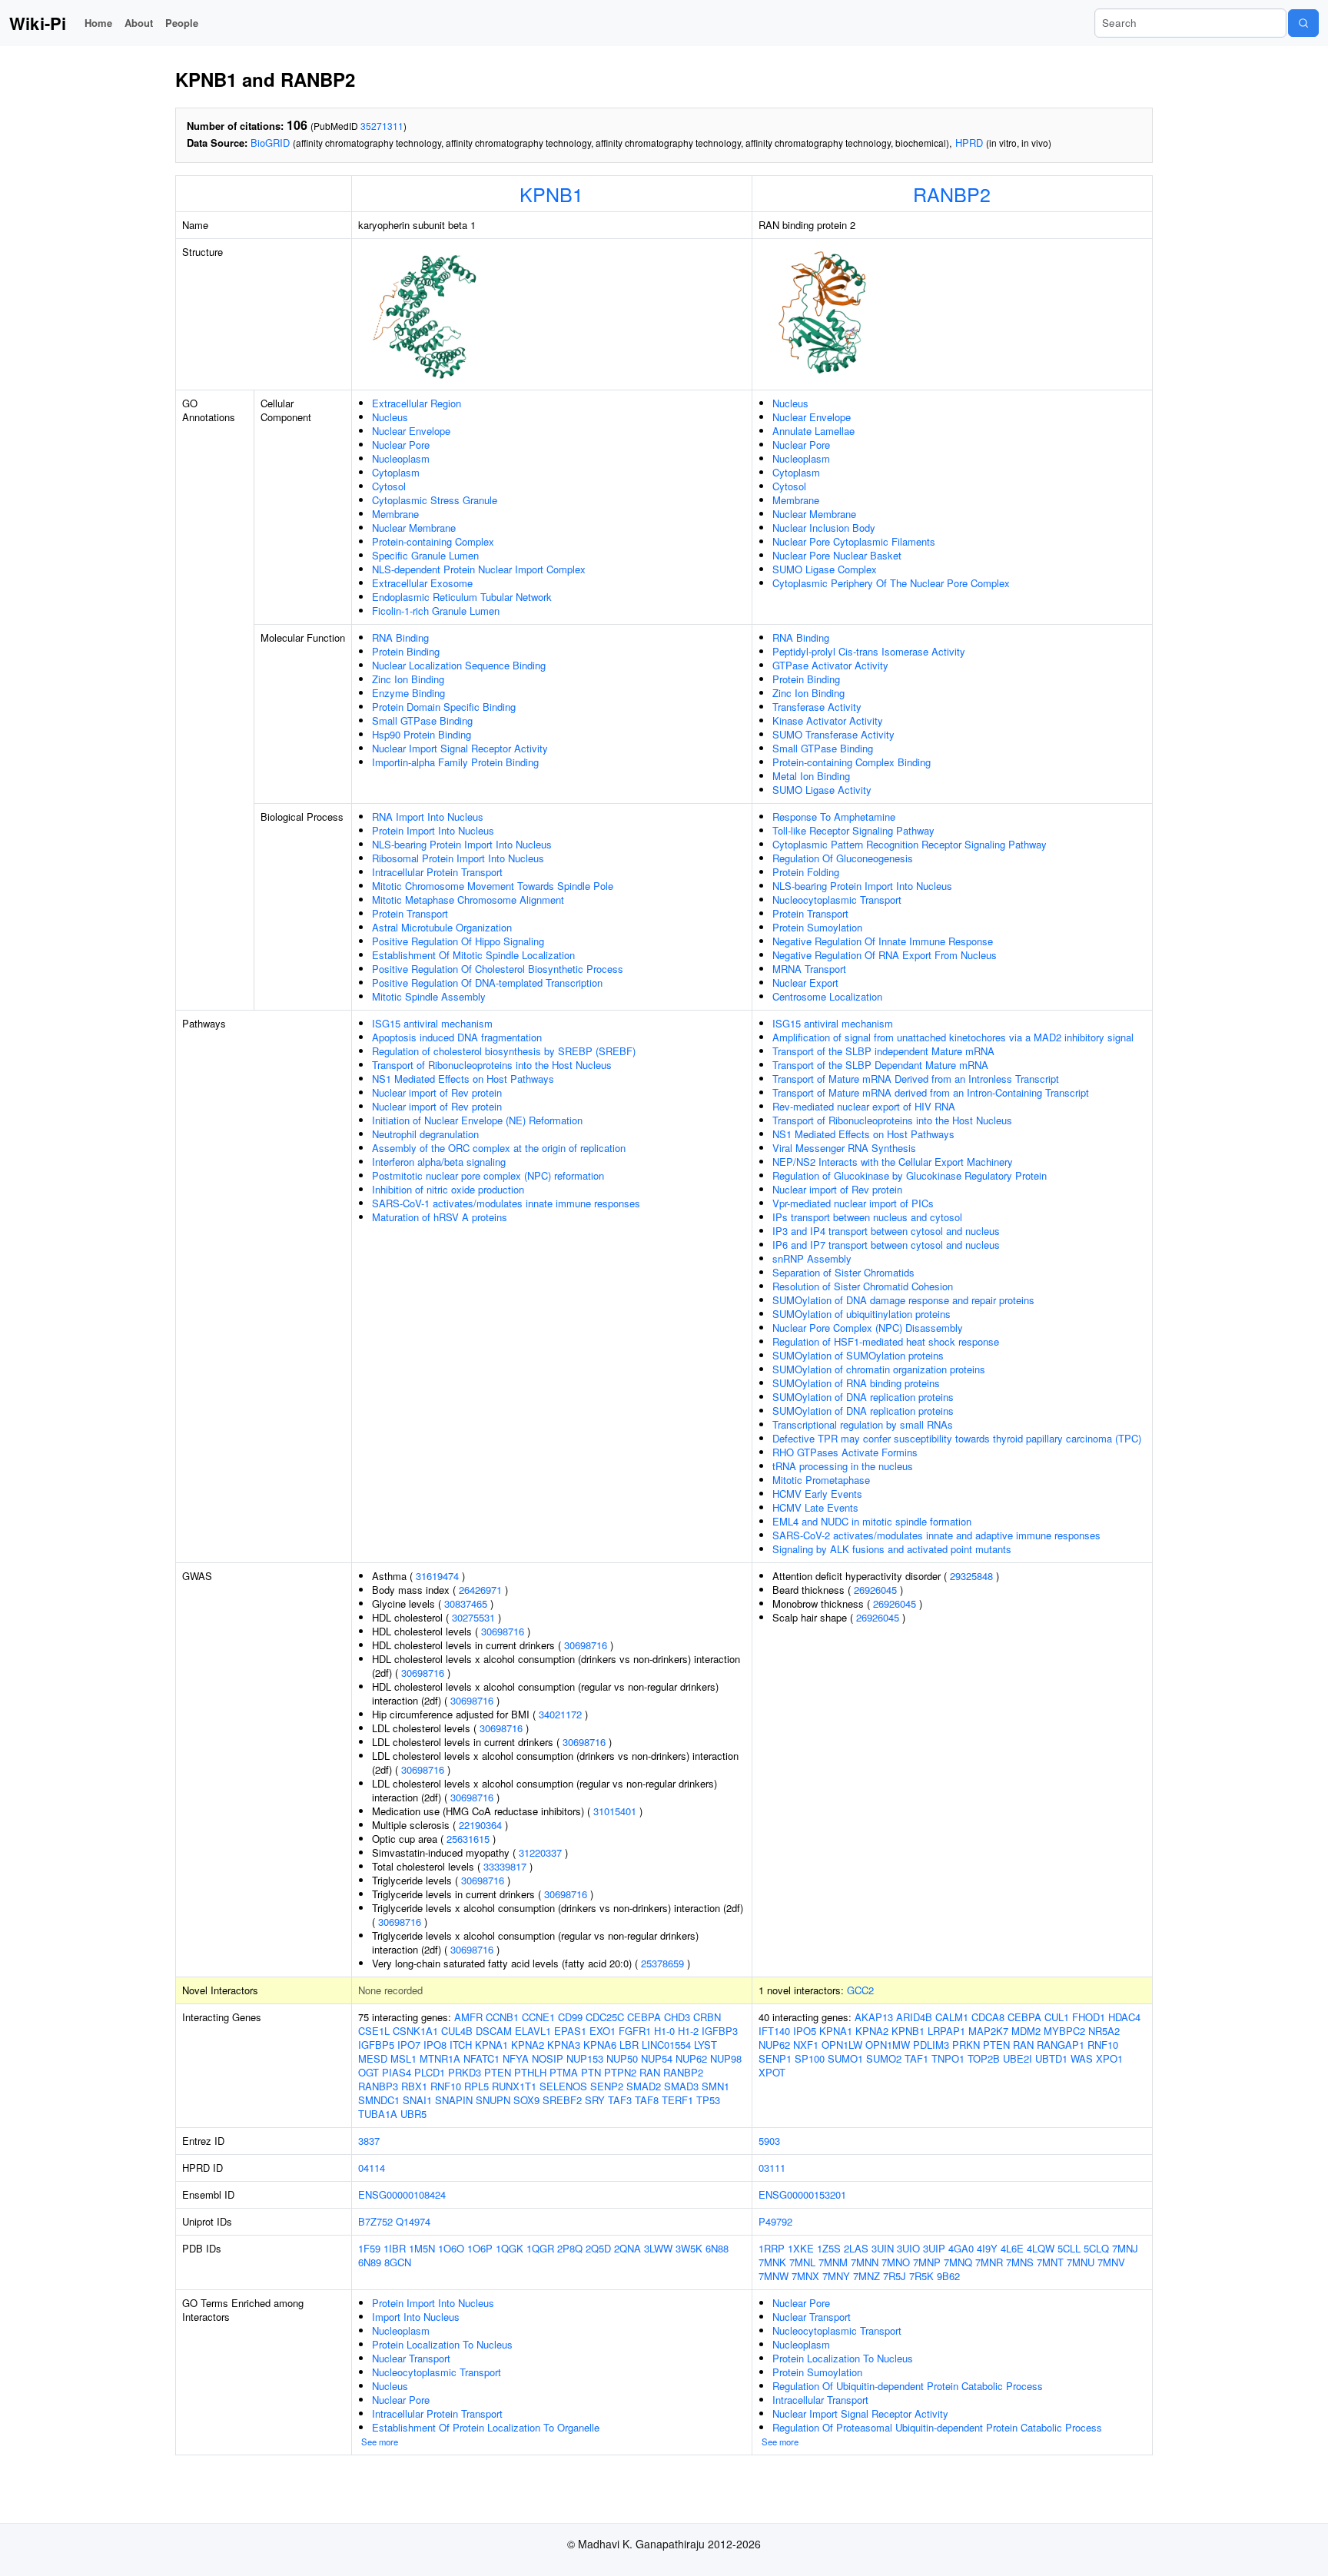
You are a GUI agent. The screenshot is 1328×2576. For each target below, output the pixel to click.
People (182, 23)
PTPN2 (620, 2072)
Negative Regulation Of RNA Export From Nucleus (885, 955)
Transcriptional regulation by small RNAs (863, 1424)
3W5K (689, 2248)
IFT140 (774, 2031)
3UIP (934, 2248)
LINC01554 (666, 2045)
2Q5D (598, 2248)
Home (98, 23)
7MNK (772, 2262)
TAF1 (916, 2058)
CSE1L (374, 2031)
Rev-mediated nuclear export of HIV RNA (864, 1106)
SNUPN (493, 2100)
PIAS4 (397, 2072)
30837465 (466, 1603)
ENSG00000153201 (802, 2194)
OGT (369, 2072)
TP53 (708, 2100)
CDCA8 (988, 2017)
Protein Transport (410, 913)
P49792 (775, 2221)
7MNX (805, 2276)
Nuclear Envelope (411, 431)
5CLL (1069, 2248)
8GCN (398, 2262)
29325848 (971, 1576)
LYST (705, 2045)
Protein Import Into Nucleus (433, 830)
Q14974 (413, 2221)
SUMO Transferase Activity (833, 734)
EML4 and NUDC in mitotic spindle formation (872, 1521)
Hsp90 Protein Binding (422, 734)
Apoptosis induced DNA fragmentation (457, 1037)
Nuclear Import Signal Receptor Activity (460, 748)
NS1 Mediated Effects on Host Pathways (463, 1079)
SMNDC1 (379, 2100)
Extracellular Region (417, 403)
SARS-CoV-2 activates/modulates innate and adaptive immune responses (936, 1535)
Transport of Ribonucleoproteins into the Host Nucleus (492, 1065)
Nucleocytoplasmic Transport (837, 900)
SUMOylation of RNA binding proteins (856, 1383)
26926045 (875, 1590)
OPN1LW (842, 2045)
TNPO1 (948, 2058)
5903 (769, 2141)
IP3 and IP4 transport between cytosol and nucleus (886, 1231)
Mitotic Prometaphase (821, 1480)
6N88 (717, 2248)
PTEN (498, 2072)
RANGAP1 (1061, 2045)
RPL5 (476, 2086)
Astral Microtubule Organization (442, 927)
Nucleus (390, 417)
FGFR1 (635, 2031)
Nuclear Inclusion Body (824, 528)
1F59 (369, 2248)
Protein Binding (406, 651)
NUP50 (622, 2058)
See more (380, 2442)
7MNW (774, 2276)
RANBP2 (952, 194)
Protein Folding (806, 872)
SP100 (810, 2058)
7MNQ (958, 2262)
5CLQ (1096, 2248)
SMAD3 (681, 2086)
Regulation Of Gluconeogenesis (843, 858)
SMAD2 (644, 2086)
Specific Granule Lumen (425, 555)
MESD (373, 2058)
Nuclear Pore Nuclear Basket (837, 555)
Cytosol (389, 486)
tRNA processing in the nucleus (843, 1466)
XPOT (772, 2072)
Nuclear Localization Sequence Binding (459, 665)
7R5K (921, 2276)
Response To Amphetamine (834, 817)
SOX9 (526, 2100)
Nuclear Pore (401, 445)
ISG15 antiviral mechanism (432, 1023)
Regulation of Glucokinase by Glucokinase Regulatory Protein (910, 1175)
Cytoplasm (396, 472)
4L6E (1012, 2248)
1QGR (540, 2248)
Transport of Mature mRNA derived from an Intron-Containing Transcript (931, 1092)
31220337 (540, 1852)
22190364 (480, 1825)
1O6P (480, 2248)
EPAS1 (570, 2031)
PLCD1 (430, 2072)
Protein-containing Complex (433, 541)
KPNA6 (600, 2045)
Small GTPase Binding (422, 720)
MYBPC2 (1064, 2031)
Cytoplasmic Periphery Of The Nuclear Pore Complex (891, 583)
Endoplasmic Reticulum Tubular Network (462, 597)
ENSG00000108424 (402, 2194)
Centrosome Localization (827, 996)
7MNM (833, 2262)
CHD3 (677, 2017)
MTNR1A (440, 2058)
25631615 (468, 1839)
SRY (595, 2100)
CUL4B (457, 2031)
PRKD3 (465, 2072)
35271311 (382, 126)
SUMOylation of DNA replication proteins (863, 1397)
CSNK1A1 (415, 2031)
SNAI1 (417, 2100)
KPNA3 (564, 2045)
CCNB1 (502, 2017)
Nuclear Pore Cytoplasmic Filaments (854, 541)
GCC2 (860, 1990)
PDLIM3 (931, 2045)
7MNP (927, 2262)
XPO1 (1109, 2058)
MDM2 (1026, 2031)
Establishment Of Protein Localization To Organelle (486, 2427)
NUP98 (726, 2058)
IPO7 (409, 2045)
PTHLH (530, 2072)
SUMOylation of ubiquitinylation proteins (862, 1314)
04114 (372, 2168)
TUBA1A (378, 2114)
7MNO (896, 2262)
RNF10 (446, 2086)
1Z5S (829, 2248)
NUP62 (691, 2058)
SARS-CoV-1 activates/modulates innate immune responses (506, 1203)
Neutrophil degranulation (425, 1134)
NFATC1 (481, 2058)
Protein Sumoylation (817, 927)
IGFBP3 (720, 2031)
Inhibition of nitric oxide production (448, 1189)
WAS (1082, 2058)
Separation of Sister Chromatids (843, 1272)
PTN (591, 2072)
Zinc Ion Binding (408, 679)
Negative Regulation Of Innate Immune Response (883, 941)
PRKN (966, 2045)
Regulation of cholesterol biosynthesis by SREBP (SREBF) (504, 1051)
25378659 (662, 1963)
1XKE (801, 2248)
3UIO (908, 2248)
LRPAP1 (946, 2031)
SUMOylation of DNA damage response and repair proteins (903, 1300)
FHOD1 (1089, 2017)
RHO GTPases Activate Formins (845, 1452)
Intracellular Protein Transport (437, 872)
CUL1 (1057, 2017)
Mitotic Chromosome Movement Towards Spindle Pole (493, 886)
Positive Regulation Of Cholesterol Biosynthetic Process (498, 969)
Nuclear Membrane (414, 528)
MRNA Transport (809, 969)
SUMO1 (845, 2058)
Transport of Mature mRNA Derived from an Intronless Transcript (916, 1079)
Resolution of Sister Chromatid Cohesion (863, 1286)
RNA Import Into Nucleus (428, 817)
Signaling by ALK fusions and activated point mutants (892, 1549)
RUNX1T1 (514, 2086)
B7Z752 (375, 2221)
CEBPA (644, 2017)
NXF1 (806, 2045)
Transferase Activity (817, 707)
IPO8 (435, 2045)
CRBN (707, 2017)
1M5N (422, 2248)
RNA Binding (400, 637)
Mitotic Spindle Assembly (429, 996)
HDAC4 (1124, 2017)
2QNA (627, 2248)
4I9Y (987, 2248)
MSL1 (403, 2058)
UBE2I (1018, 2058)
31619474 (437, 1576)
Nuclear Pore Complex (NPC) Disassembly (868, 1328)
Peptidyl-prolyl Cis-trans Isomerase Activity (869, 651)
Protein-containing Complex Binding (852, 762)
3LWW (658, 2248)
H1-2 (688, 2031)
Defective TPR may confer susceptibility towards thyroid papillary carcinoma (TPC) (957, 1438)
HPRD (969, 143)
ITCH (461, 2045)
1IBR (395, 2248)
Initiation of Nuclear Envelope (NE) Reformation (477, 1120)
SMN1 (715, 2086)
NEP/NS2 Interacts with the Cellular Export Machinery (893, 1162)
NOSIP (548, 2058)
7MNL (802, 2262)
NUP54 (657, 2058)
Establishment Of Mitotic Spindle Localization (473, 955)
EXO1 (603, 2031)
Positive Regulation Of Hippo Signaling (458, 941)
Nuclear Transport (411, 2358)
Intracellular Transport (820, 2400)
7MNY (836, 2276)
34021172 (560, 1714)
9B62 (948, 2276)
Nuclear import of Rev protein (437, 1092)
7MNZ (867, 2276)
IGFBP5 (376, 2045)
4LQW (1041, 2248)
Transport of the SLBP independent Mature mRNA (883, 1051)
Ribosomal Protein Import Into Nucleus (458, 858)
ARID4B (914, 2017)
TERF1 (677, 2100)
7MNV (1111, 2262)
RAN (650, 2072)
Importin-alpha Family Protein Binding (455, 762)
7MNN (865, 2262)
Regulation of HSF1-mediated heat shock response (886, 1341)
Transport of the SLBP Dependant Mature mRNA (880, 1065)
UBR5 (413, 2114)
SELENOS (563, 2086)
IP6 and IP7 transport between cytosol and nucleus (886, 1245)
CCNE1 (538, 2017)
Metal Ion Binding (811, 776)
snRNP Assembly (812, 1258)
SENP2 (607, 2086)
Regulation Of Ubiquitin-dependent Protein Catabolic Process (908, 2386)
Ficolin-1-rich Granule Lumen (436, 611)
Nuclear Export (805, 983)
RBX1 (414, 2086)
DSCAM (494, 2031)
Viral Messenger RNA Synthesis (844, 1148)
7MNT (1050, 2262)
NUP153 (585, 2058)
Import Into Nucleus (416, 2317)
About (139, 23)
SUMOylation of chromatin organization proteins (879, 1369)
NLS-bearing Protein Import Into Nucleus (462, 844)
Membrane (395, 514)
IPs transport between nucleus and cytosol (867, 1217)
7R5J (895, 2276)
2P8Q (570, 2248)
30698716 (503, 1631)
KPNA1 (491, 2045)
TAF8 (647, 2100)
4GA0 (961, 2248)
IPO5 (805, 2031)
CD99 (570, 2017)
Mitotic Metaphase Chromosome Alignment (468, 900)
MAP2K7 (988, 2031)
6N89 (370, 2262)
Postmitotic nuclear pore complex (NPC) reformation (488, 1175)
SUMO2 (884, 2058)
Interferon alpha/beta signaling (439, 1162)
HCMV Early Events (817, 1494)
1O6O (451, 2248)
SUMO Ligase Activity (822, 790)
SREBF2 (562, 2100)
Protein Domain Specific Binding (444, 707)
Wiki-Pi (38, 23)
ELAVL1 (533, 2031)
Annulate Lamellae (813, 431)
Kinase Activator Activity (828, 720)
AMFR (468, 2017)
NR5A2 (1104, 2031)
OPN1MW (888, 2045)
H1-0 (664, 2031)
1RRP (772, 2248)
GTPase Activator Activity (830, 665)
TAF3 (620, 2100)
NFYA (516, 2058)
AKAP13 (874, 2017)
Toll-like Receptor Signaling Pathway (853, 830)
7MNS (1020, 2262)
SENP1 (775, 2058)
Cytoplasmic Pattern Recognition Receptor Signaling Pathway (910, 844)
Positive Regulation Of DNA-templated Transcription (487, 983)
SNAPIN (454, 2100)
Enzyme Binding (408, 693)
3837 (369, 2141)
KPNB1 (551, 194)
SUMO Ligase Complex (825, 569)
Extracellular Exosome (422, 583)
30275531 (473, 1617)
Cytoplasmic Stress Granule (435, 500)
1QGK (510, 2248)
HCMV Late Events (815, 1507)
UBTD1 (1051, 2058)
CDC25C (605, 2017)
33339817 (505, 1866)
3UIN (883, 2248)
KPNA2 (528, 2045)
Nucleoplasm (401, 458)
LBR (629, 2045)
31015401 (615, 1811)
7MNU (1081, 2262)
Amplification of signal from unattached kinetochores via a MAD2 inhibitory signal (953, 1037)
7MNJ (1125, 2248)
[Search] (1303, 23)
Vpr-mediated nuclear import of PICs (853, 1203)
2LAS (856, 2248)
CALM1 (952, 2017)
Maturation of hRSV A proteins (440, 1217)
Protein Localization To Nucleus (442, 2344)
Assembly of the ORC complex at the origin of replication (499, 1148)
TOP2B (984, 2058)
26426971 (480, 1590)
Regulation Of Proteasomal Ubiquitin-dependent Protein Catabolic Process (937, 2427)
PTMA (564, 2072)
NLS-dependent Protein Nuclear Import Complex (479, 569)
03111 (772, 2168)
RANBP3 (378, 2086)
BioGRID (270, 143)
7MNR (989, 2262)
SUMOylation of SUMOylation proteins (858, 1355)
